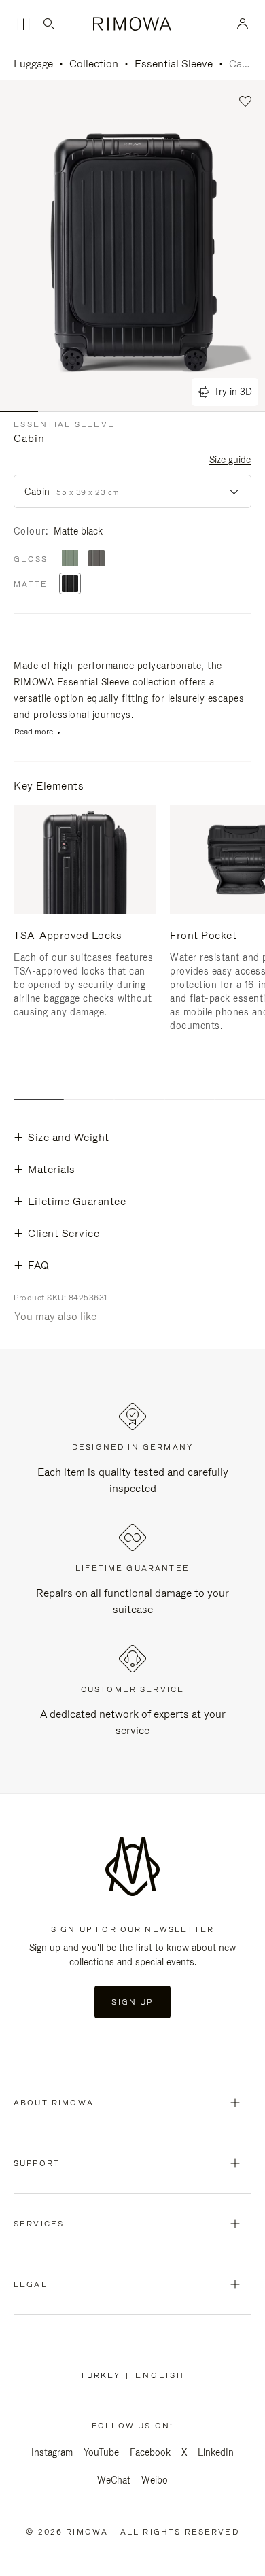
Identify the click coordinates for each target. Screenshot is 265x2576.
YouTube (101, 2452)
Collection (94, 64)
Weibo (155, 2480)
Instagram (52, 2452)
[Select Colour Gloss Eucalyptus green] (70, 559)
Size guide (230, 460)
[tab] (39, 1100)
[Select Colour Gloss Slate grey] (96, 559)
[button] (246, 102)
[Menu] (23, 24)
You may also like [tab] (55, 1316)
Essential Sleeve (174, 64)
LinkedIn (216, 2452)
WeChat (114, 2480)
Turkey (103, 2375)
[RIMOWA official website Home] (133, 24)
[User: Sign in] (243, 24)
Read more (34, 732)
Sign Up (132, 2002)
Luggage (33, 64)
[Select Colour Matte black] (70, 584)
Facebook (150, 2452)
